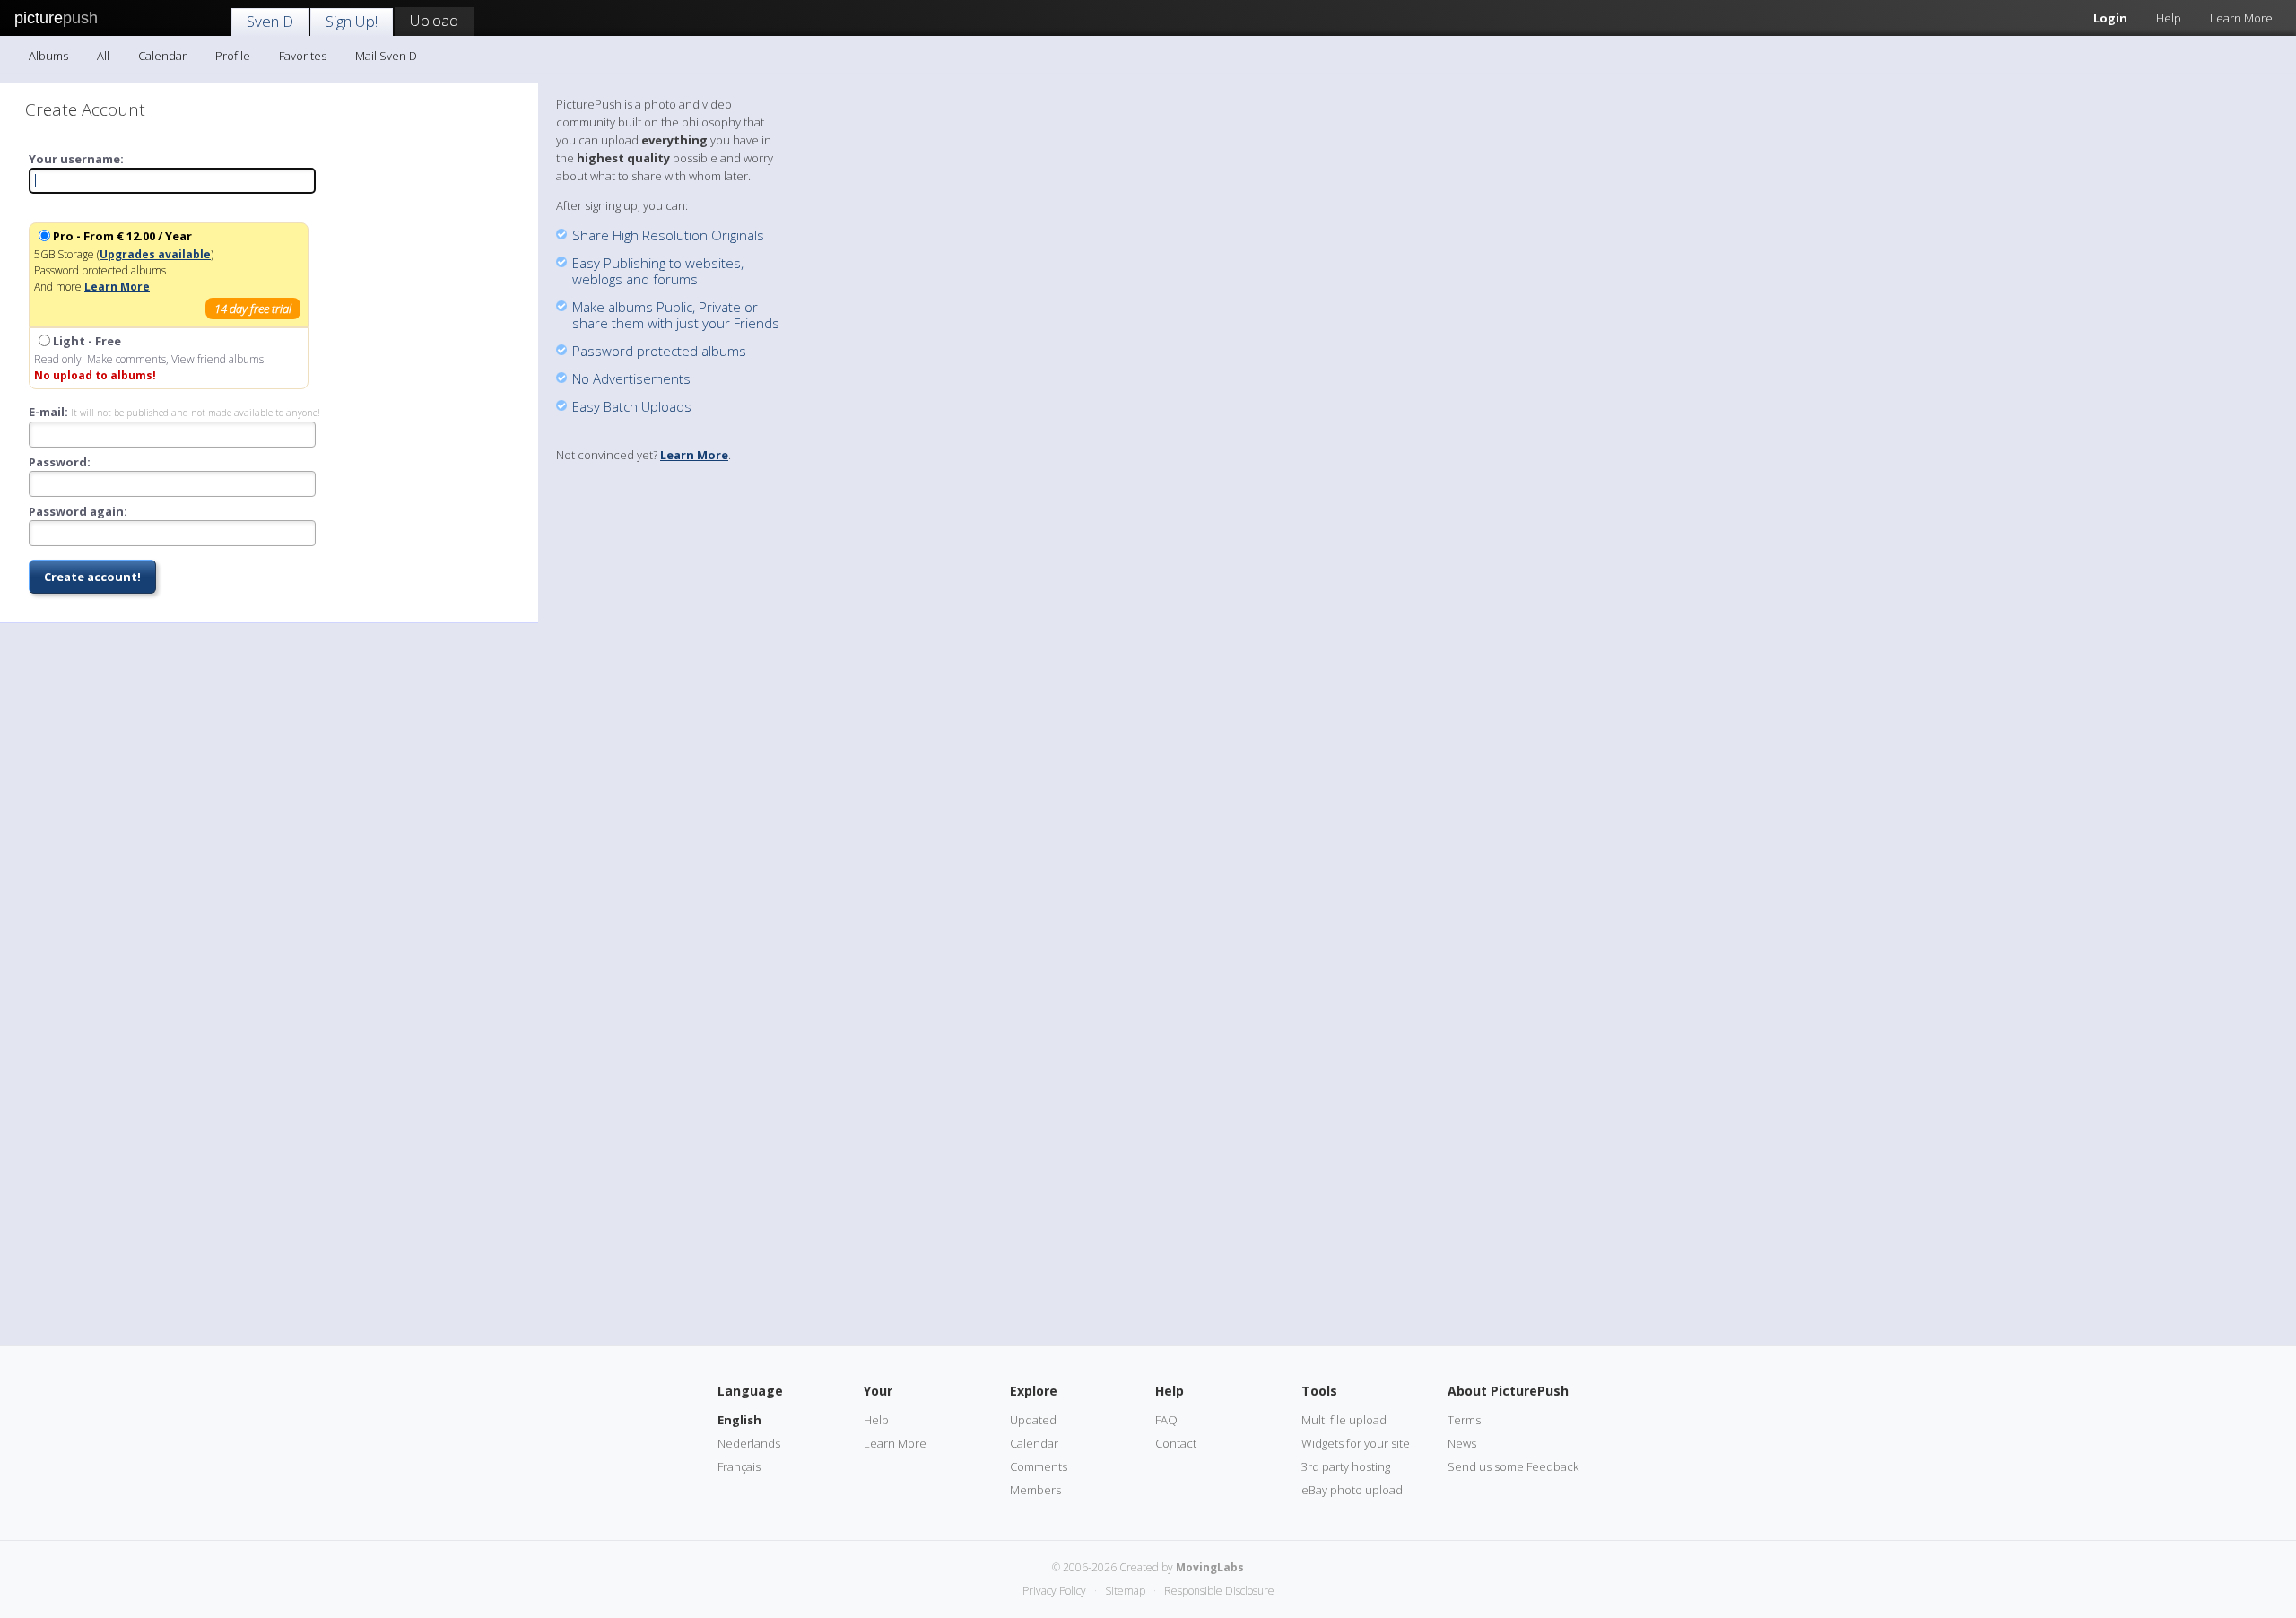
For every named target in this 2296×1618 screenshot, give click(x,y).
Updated (1033, 1420)
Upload (434, 20)
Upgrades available (155, 254)
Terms (1464, 1420)
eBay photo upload (1352, 1490)
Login (2110, 18)
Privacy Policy (1054, 1591)
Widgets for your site (1356, 1443)
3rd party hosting (1346, 1466)
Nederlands (749, 1443)
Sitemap (1125, 1591)
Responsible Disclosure (1219, 1591)
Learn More (2241, 18)
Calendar (162, 56)
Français (739, 1466)
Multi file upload (1344, 1420)
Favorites (303, 56)
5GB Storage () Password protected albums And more (163, 272)
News (1462, 1443)
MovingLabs (1210, 1567)
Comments (1039, 1466)
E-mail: (174, 412)
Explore (1034, 1391)
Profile (233, 56)
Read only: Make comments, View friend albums (149, 358)
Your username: (76, 159)
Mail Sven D (386, 56)
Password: (60, 462)
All (103, 56)
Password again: (78, 511)
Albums (48, 56)
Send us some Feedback (1513, 1466)
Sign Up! (352, 21)
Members (1035, 1490)
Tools (1319, 1391)
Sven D (270, 21)
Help (2169, 18)
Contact (1176, 1443)
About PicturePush (1508, 1391)
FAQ (1166, 1420)
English (739, 1420)
